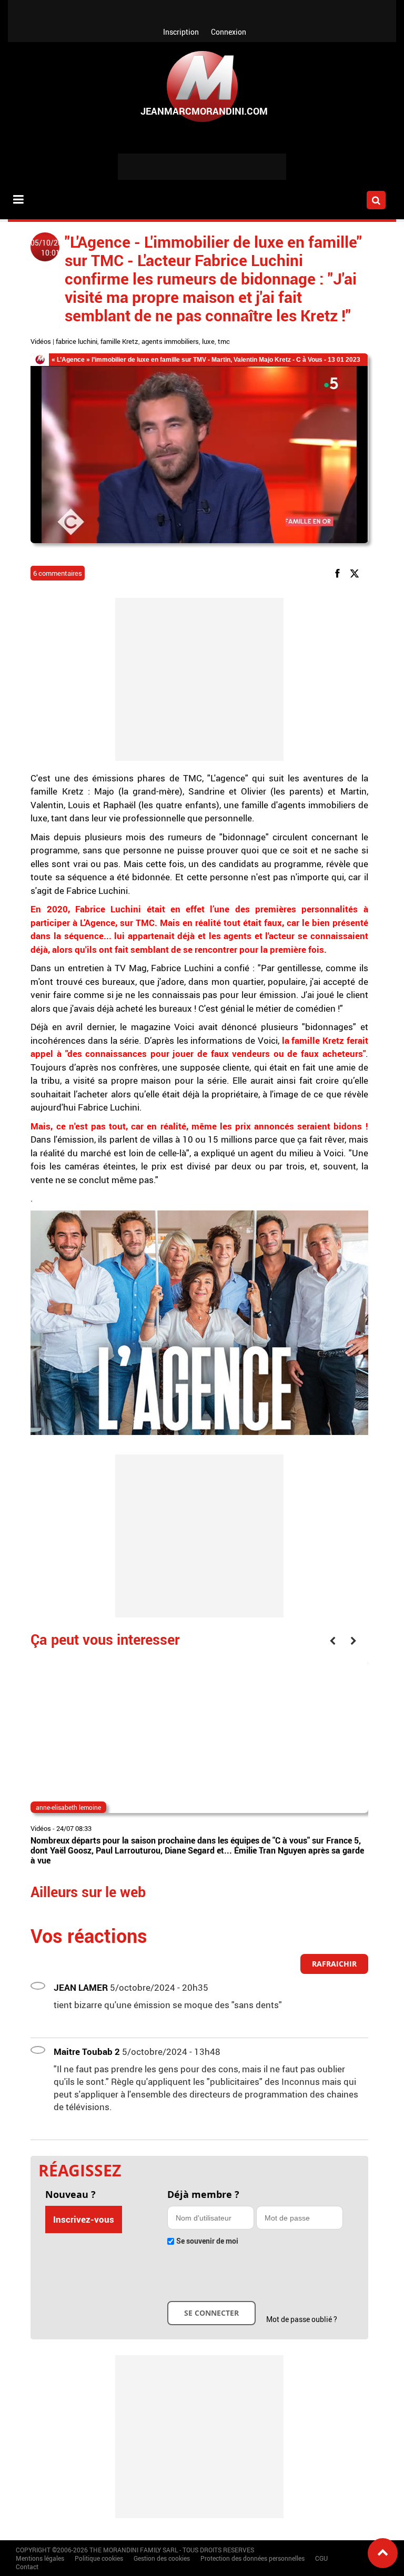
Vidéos (41, 341)
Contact (27, 2567)
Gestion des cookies (162, 2558)
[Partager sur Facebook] (339, 573)
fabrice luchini (77, 341)
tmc (224, 341)
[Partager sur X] (356, 573)
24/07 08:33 (74, 1828)
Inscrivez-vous (84, 2219)
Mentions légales (40, 2558)
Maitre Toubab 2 (87, 2051)
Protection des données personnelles (252, 2558)
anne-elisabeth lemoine (68, 1807)
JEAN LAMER (81, 1987)
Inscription (181, 32)
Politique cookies (99, 2558)
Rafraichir (334, 1964)
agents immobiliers (170, 341)
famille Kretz (119, 341)
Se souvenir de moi (207, 2241)
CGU (321, 2558)
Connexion (229, 32)
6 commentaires (58, 573)
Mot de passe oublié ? (302, 2319)
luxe (208, 341)
